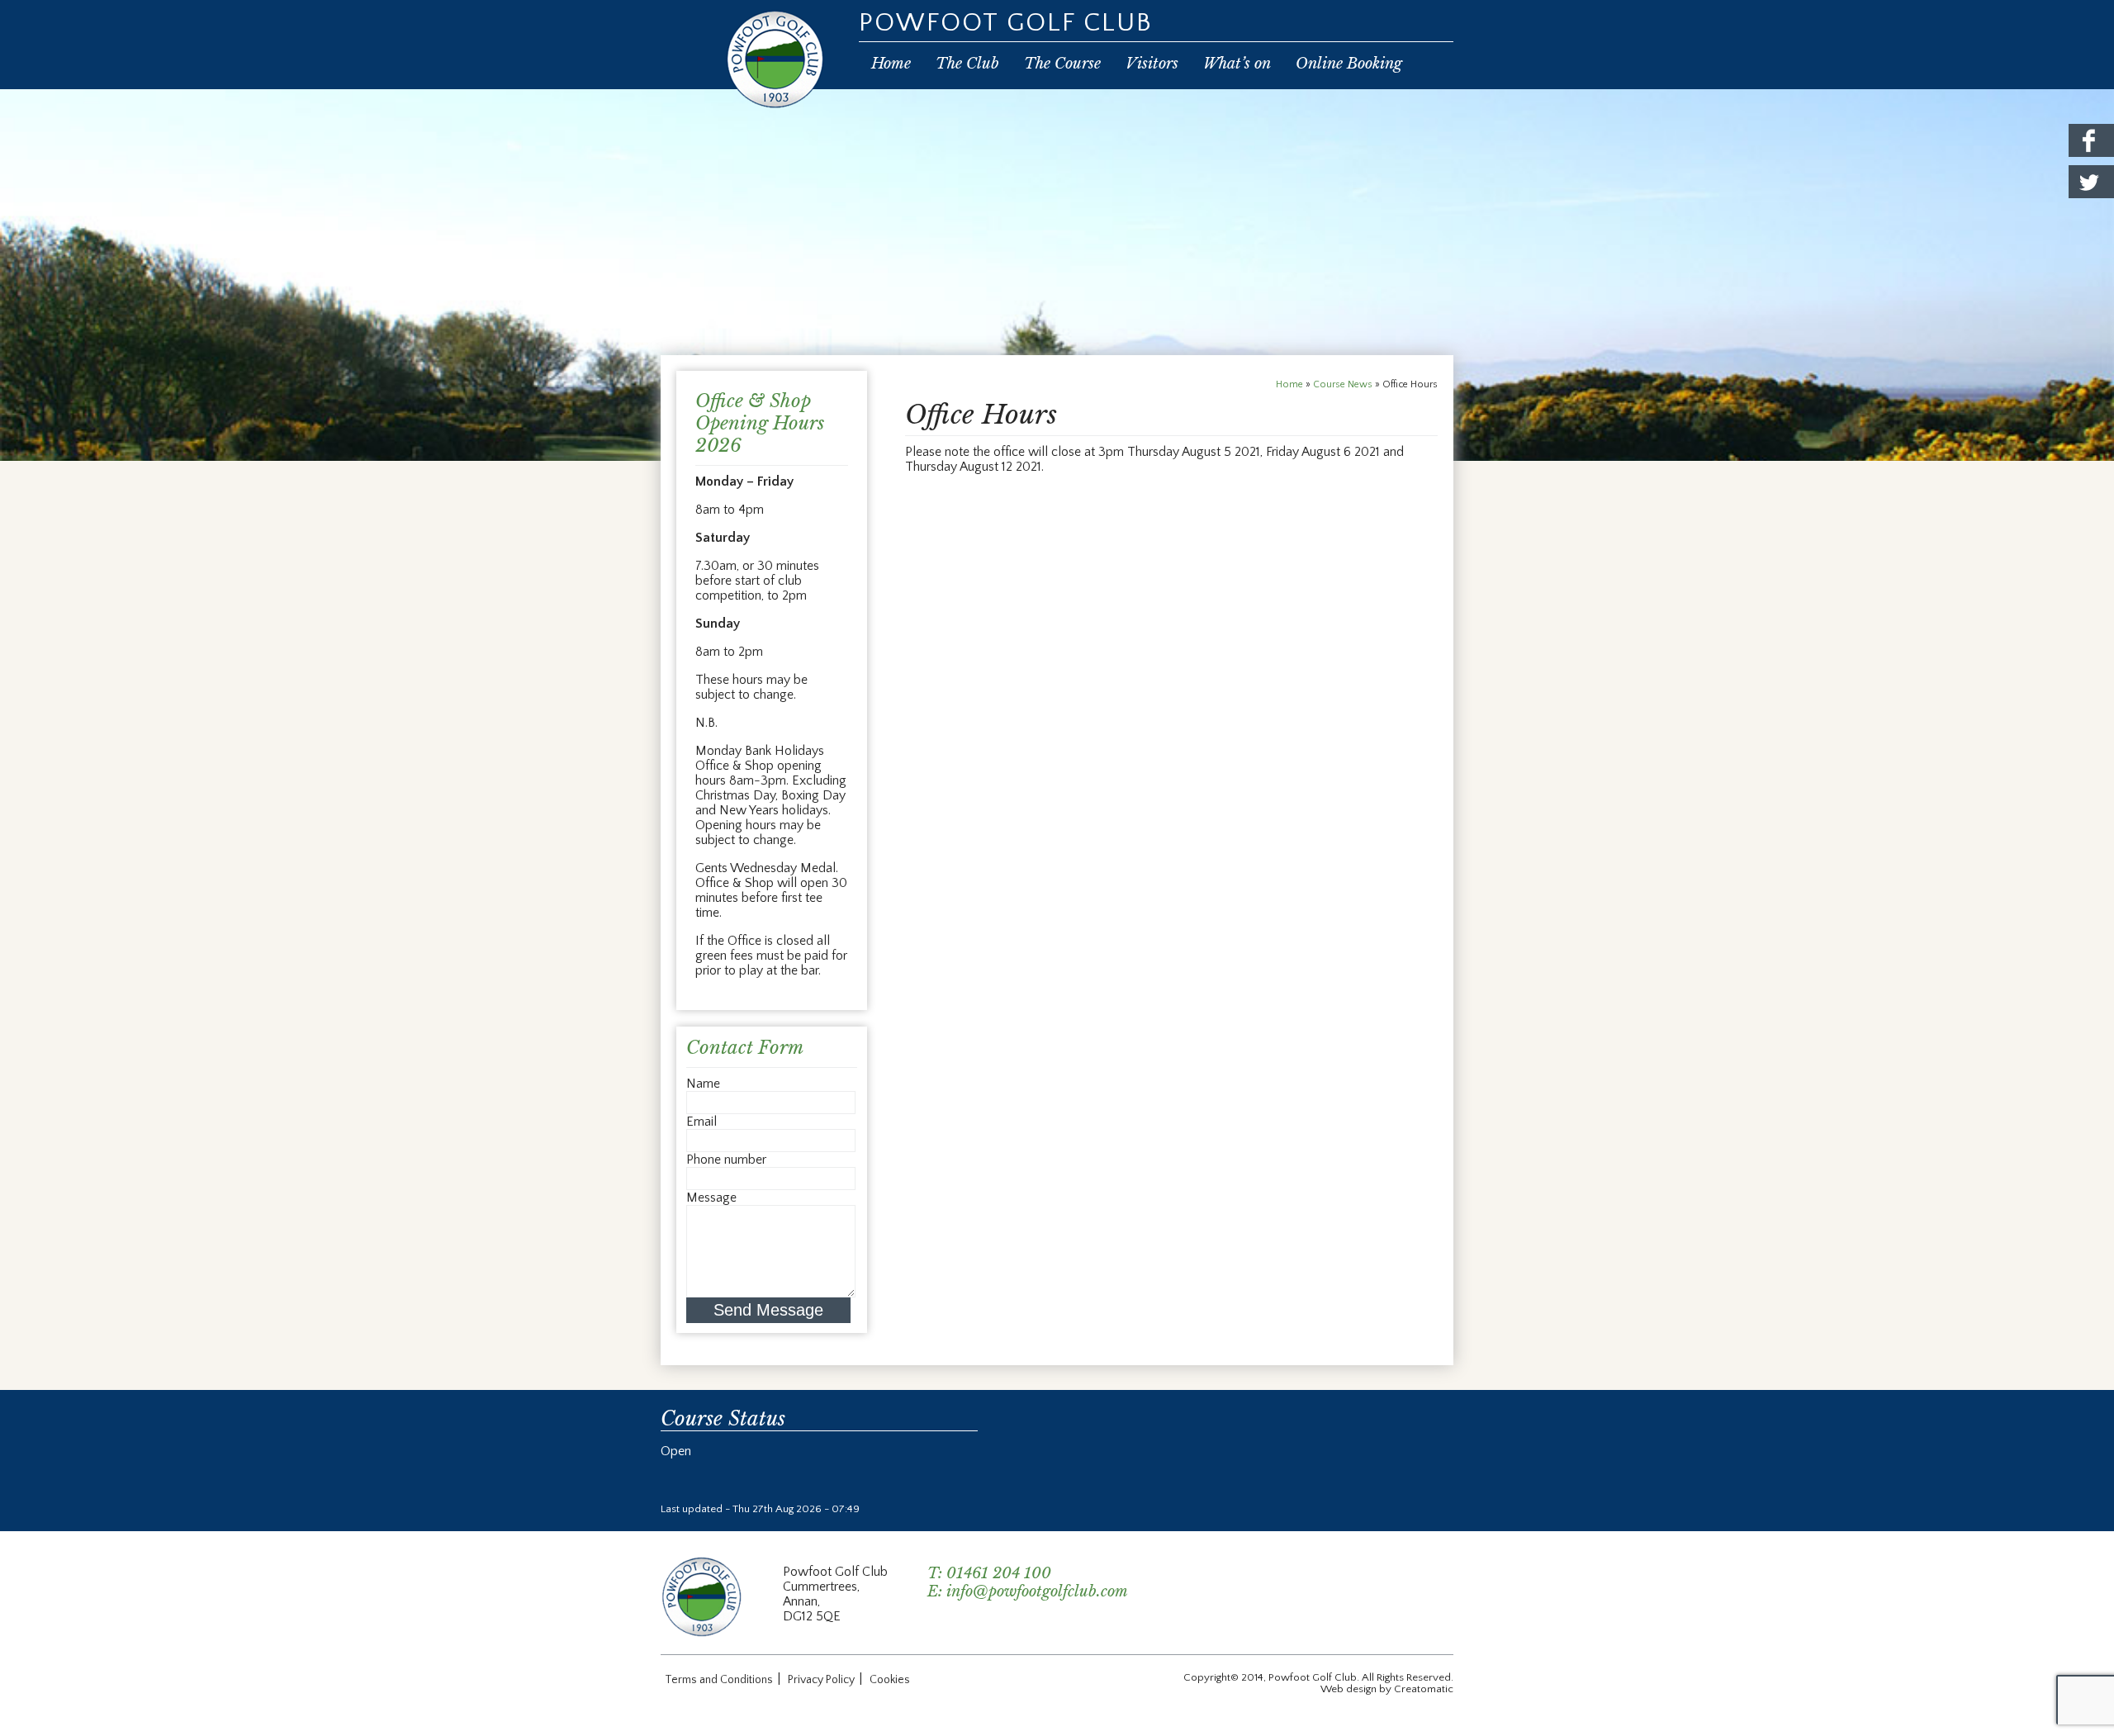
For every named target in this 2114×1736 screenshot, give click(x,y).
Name (703, 1084)
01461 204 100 (999, 1573)
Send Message (768, 1310)
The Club (967, 64)
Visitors (1152, 64)
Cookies (890, 1680)
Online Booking (1349, 64)
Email (702, 1122)
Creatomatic (1424, 1689)
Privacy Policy (821, 1680)
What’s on (1237, 64)
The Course (1062, 64)
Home (891, 64)
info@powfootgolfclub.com (1037, 1591)
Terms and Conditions (719, 1680)
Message (711, 1198)
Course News (1343, 384)
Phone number (726, 1160)
